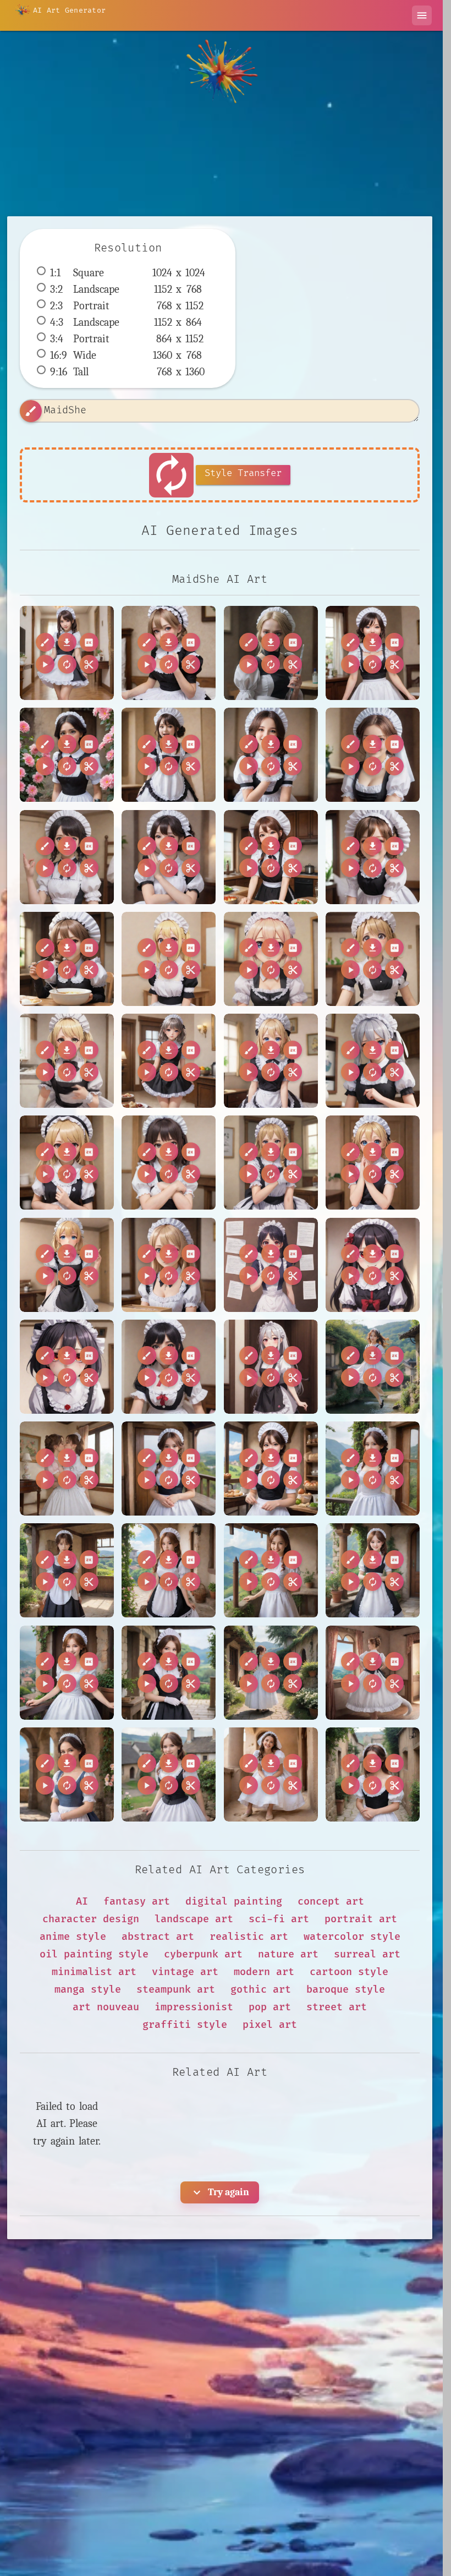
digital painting (234, 1902)
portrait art (361, 1919)
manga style (88, 1990)
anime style (73, 1937)
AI (82, 1902)
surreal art (367, 1954)
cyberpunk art (203, 1954)
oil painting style (94, 1954)
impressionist (194, 2007)
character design (91, 1919)
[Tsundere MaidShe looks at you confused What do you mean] (271, 1061)
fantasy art (137, 1902)
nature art (288, 1954)
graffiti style (185, 2025)
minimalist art (94, 1972)
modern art (264, 1972)
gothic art (261, 1990)
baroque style (346, 1990)
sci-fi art (279, 1919)
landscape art (194, 1919)
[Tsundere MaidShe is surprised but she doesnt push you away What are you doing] (373, 959)
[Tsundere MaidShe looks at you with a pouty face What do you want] (67, 1163)
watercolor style (352, 1937)
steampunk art (176, 1990)
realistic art (249, 1937)
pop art (270, 2007)
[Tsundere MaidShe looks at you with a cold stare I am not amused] (373, 1061)
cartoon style (349, 1972)
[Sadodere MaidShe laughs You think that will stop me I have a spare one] (169, 755)
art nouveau (106, 2007)
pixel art (270, 2025)
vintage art (185, 1972)
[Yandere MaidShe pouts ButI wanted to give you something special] (169, 1367)
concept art (331, 1902)
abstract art (158, 1937)
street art (337, 2007)
